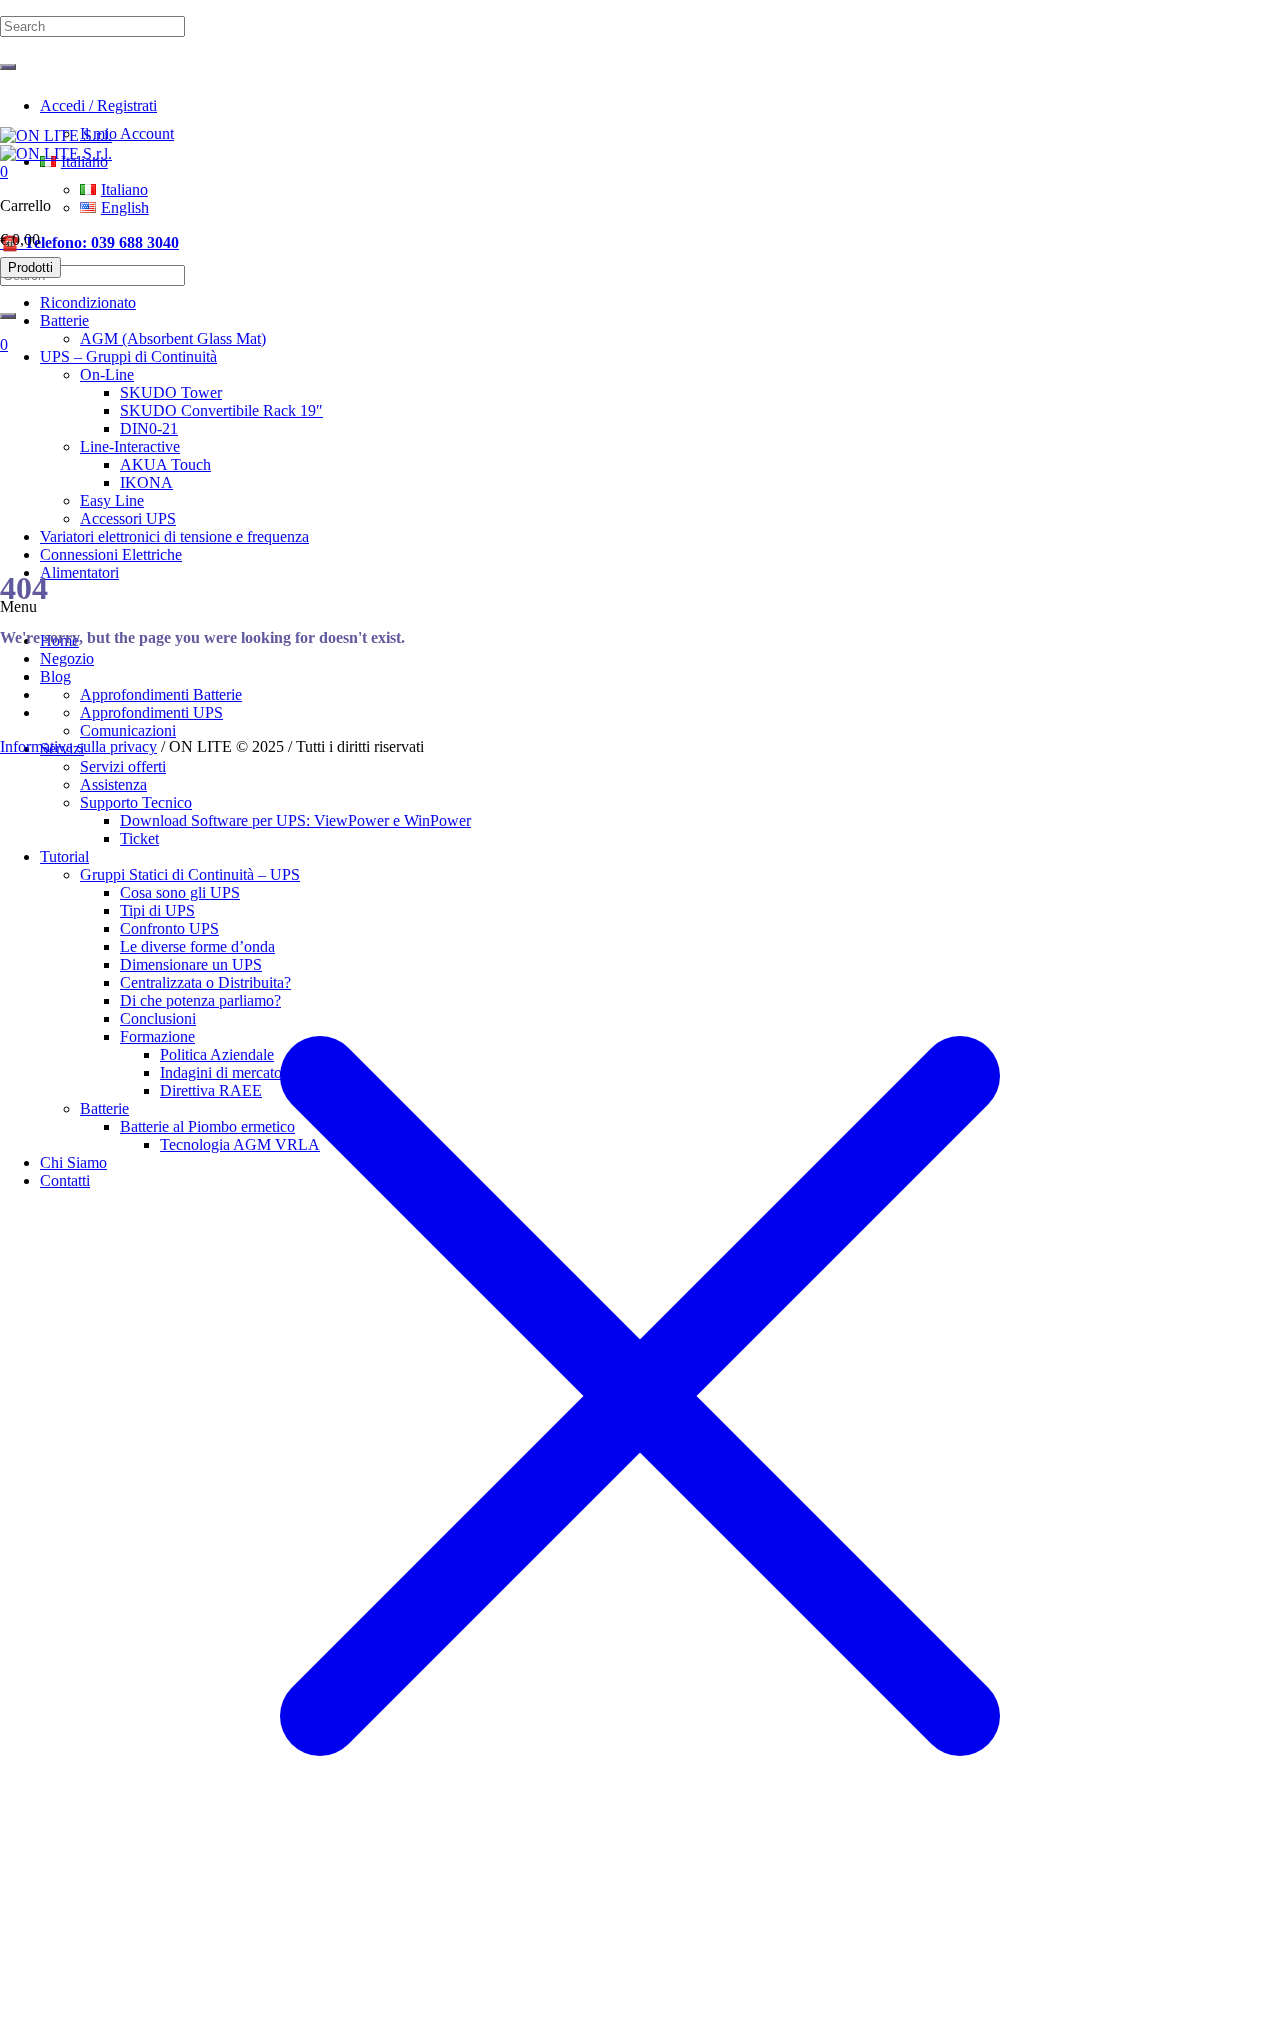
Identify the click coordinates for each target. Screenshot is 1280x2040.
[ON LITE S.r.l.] (56, 144)
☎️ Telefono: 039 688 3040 (89, 242)
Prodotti (30, 267)
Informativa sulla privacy (78, 746)
